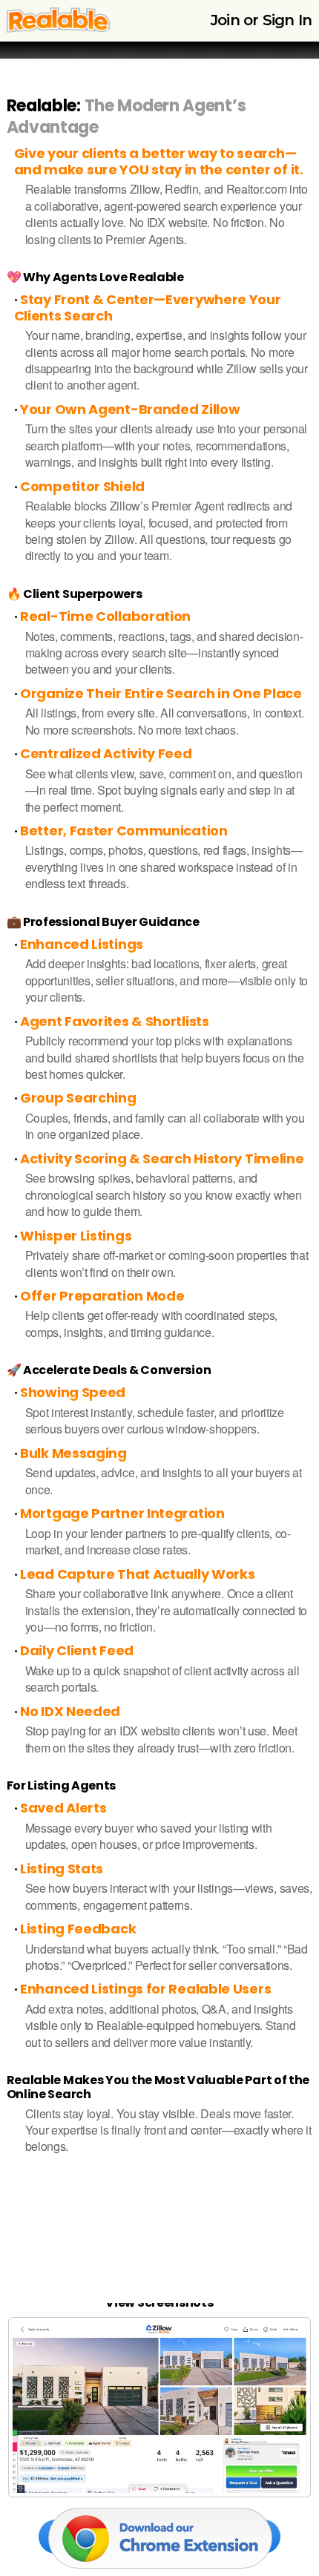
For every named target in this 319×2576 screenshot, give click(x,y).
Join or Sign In (261, 20)
